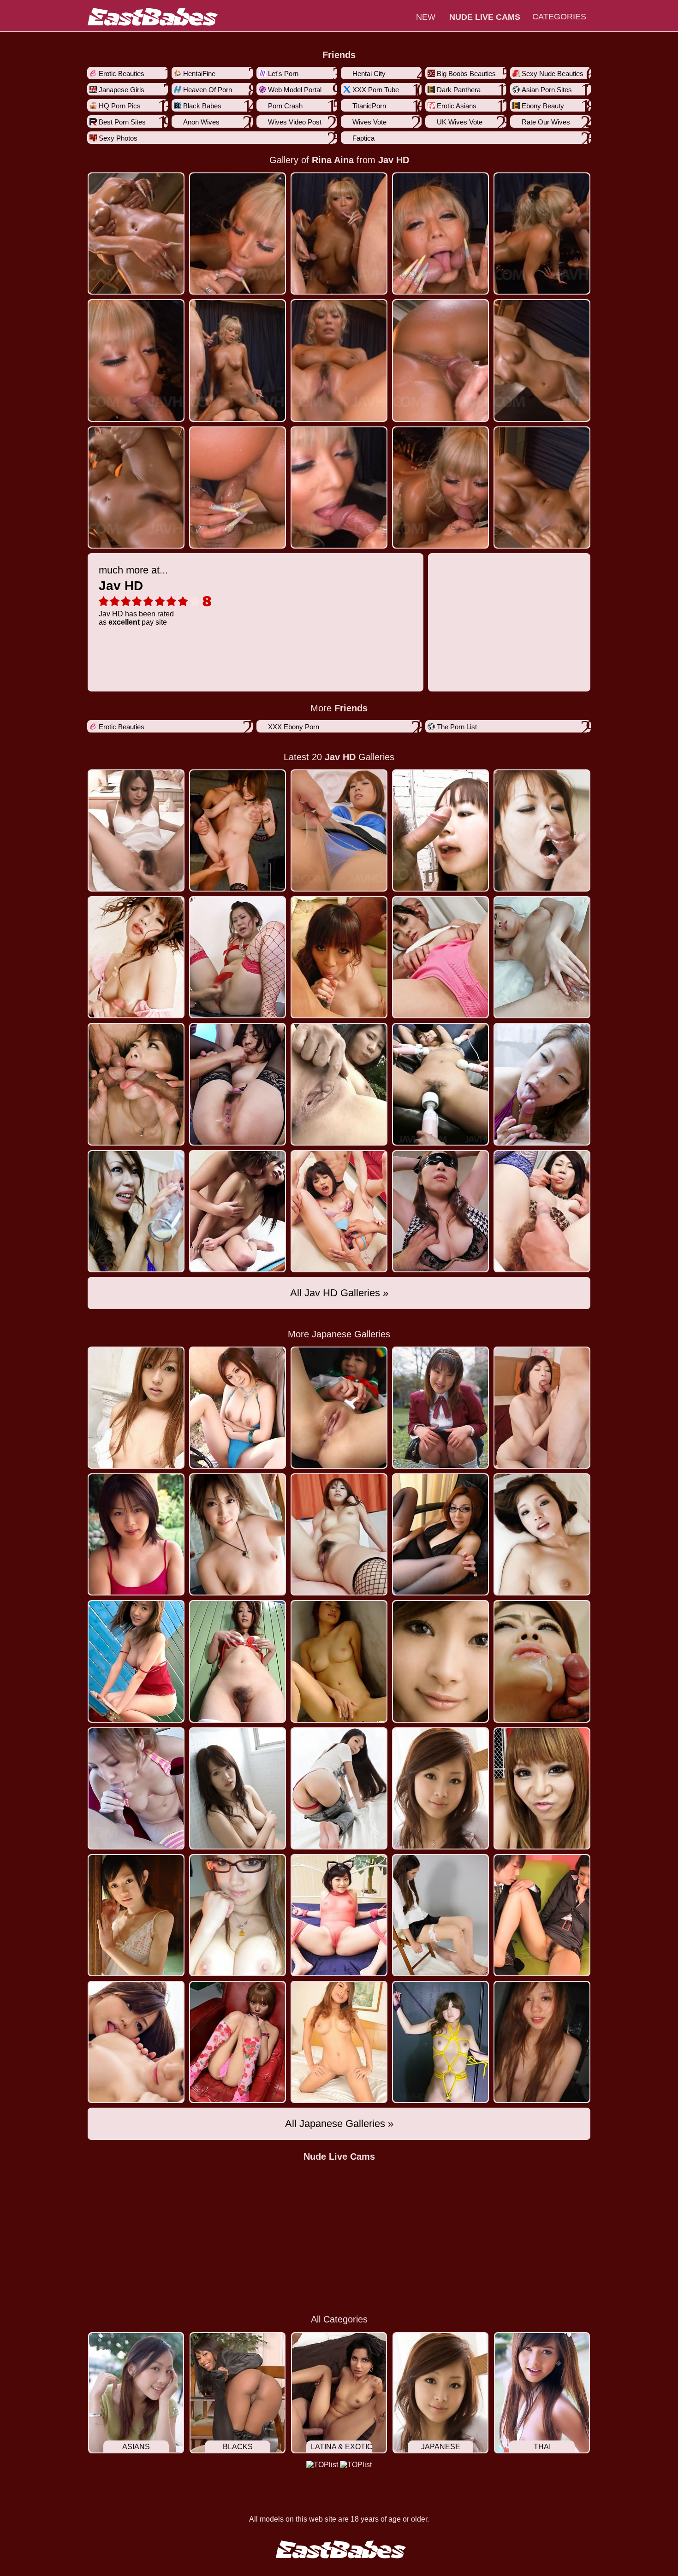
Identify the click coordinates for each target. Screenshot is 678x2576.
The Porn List (457, 727)
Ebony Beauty (543, 106)
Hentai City (369, 74)
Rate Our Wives (546, 122)
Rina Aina (333, 160)
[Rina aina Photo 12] (339, 487)
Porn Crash (285, 106)
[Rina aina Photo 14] (542, 487)
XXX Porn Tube (376, 90)
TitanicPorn (369, 106)
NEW (426, 17)
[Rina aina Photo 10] (136, 487)
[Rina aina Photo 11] (238, 487)
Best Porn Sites (122, 122)
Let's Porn (283, 74)
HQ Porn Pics (120, 106)
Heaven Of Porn (208, 90)
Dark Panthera (459, 90)
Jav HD (394, 160)
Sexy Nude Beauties (553, 74)
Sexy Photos (118, 138)
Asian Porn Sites (547, 90)
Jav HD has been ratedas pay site (136, 595)
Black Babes (202, 106)
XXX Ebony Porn (294, 727)
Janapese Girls (122, 90)
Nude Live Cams (339, 2157)
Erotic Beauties (122, 74)
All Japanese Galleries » (339, 2124)
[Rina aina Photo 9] (542, 360)
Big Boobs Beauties (466, 74)
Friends (339, 55)
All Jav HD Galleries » (339, 1293)
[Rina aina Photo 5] (136, 360)
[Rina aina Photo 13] (440, 487)
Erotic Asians (457, 106)
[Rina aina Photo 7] (339, 360)
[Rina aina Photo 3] (440, 233)
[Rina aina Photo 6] (238, 360)
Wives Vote (369, 122)
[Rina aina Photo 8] (440, 360)
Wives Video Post (295, 122)
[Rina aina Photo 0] (136, 233)
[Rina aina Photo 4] (542, 233)
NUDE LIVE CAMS (485, 17)
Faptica (363, 138)
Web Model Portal (295, 90)
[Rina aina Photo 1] (238, 233)
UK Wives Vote (460, 122)
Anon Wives (201, 122)
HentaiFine (199, 74)
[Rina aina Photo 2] (339, 233)
